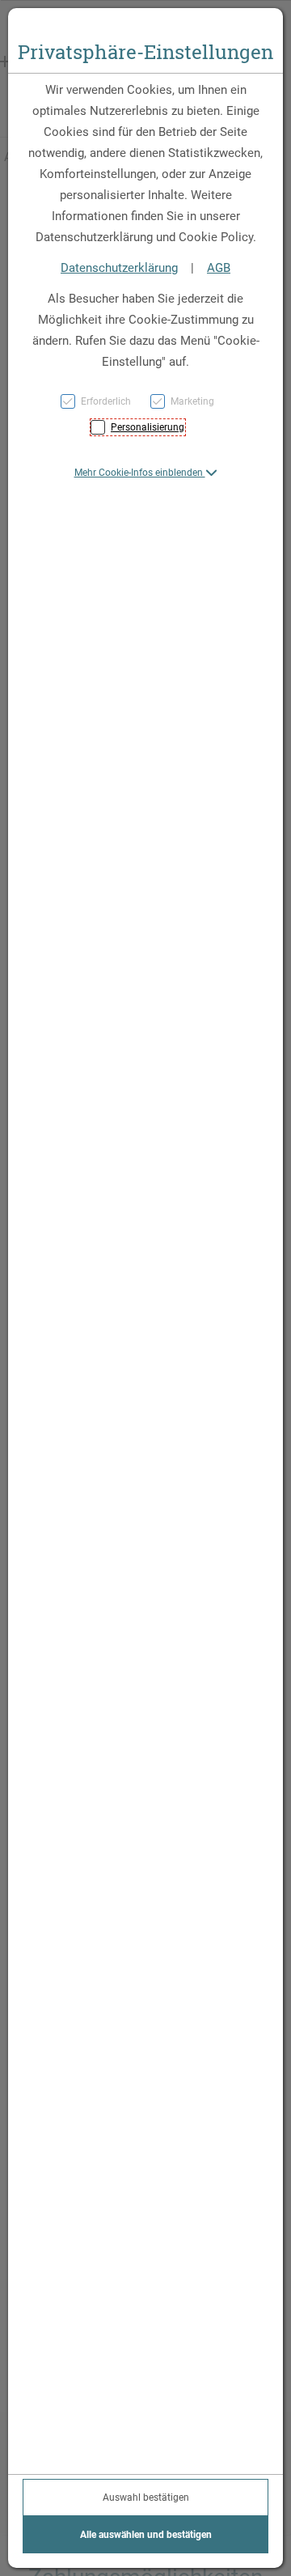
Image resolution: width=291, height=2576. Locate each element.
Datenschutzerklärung (119, 268)
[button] (146, 473)
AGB (219, 268)
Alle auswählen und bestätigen (146, 2535)
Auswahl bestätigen (146, 2497)
